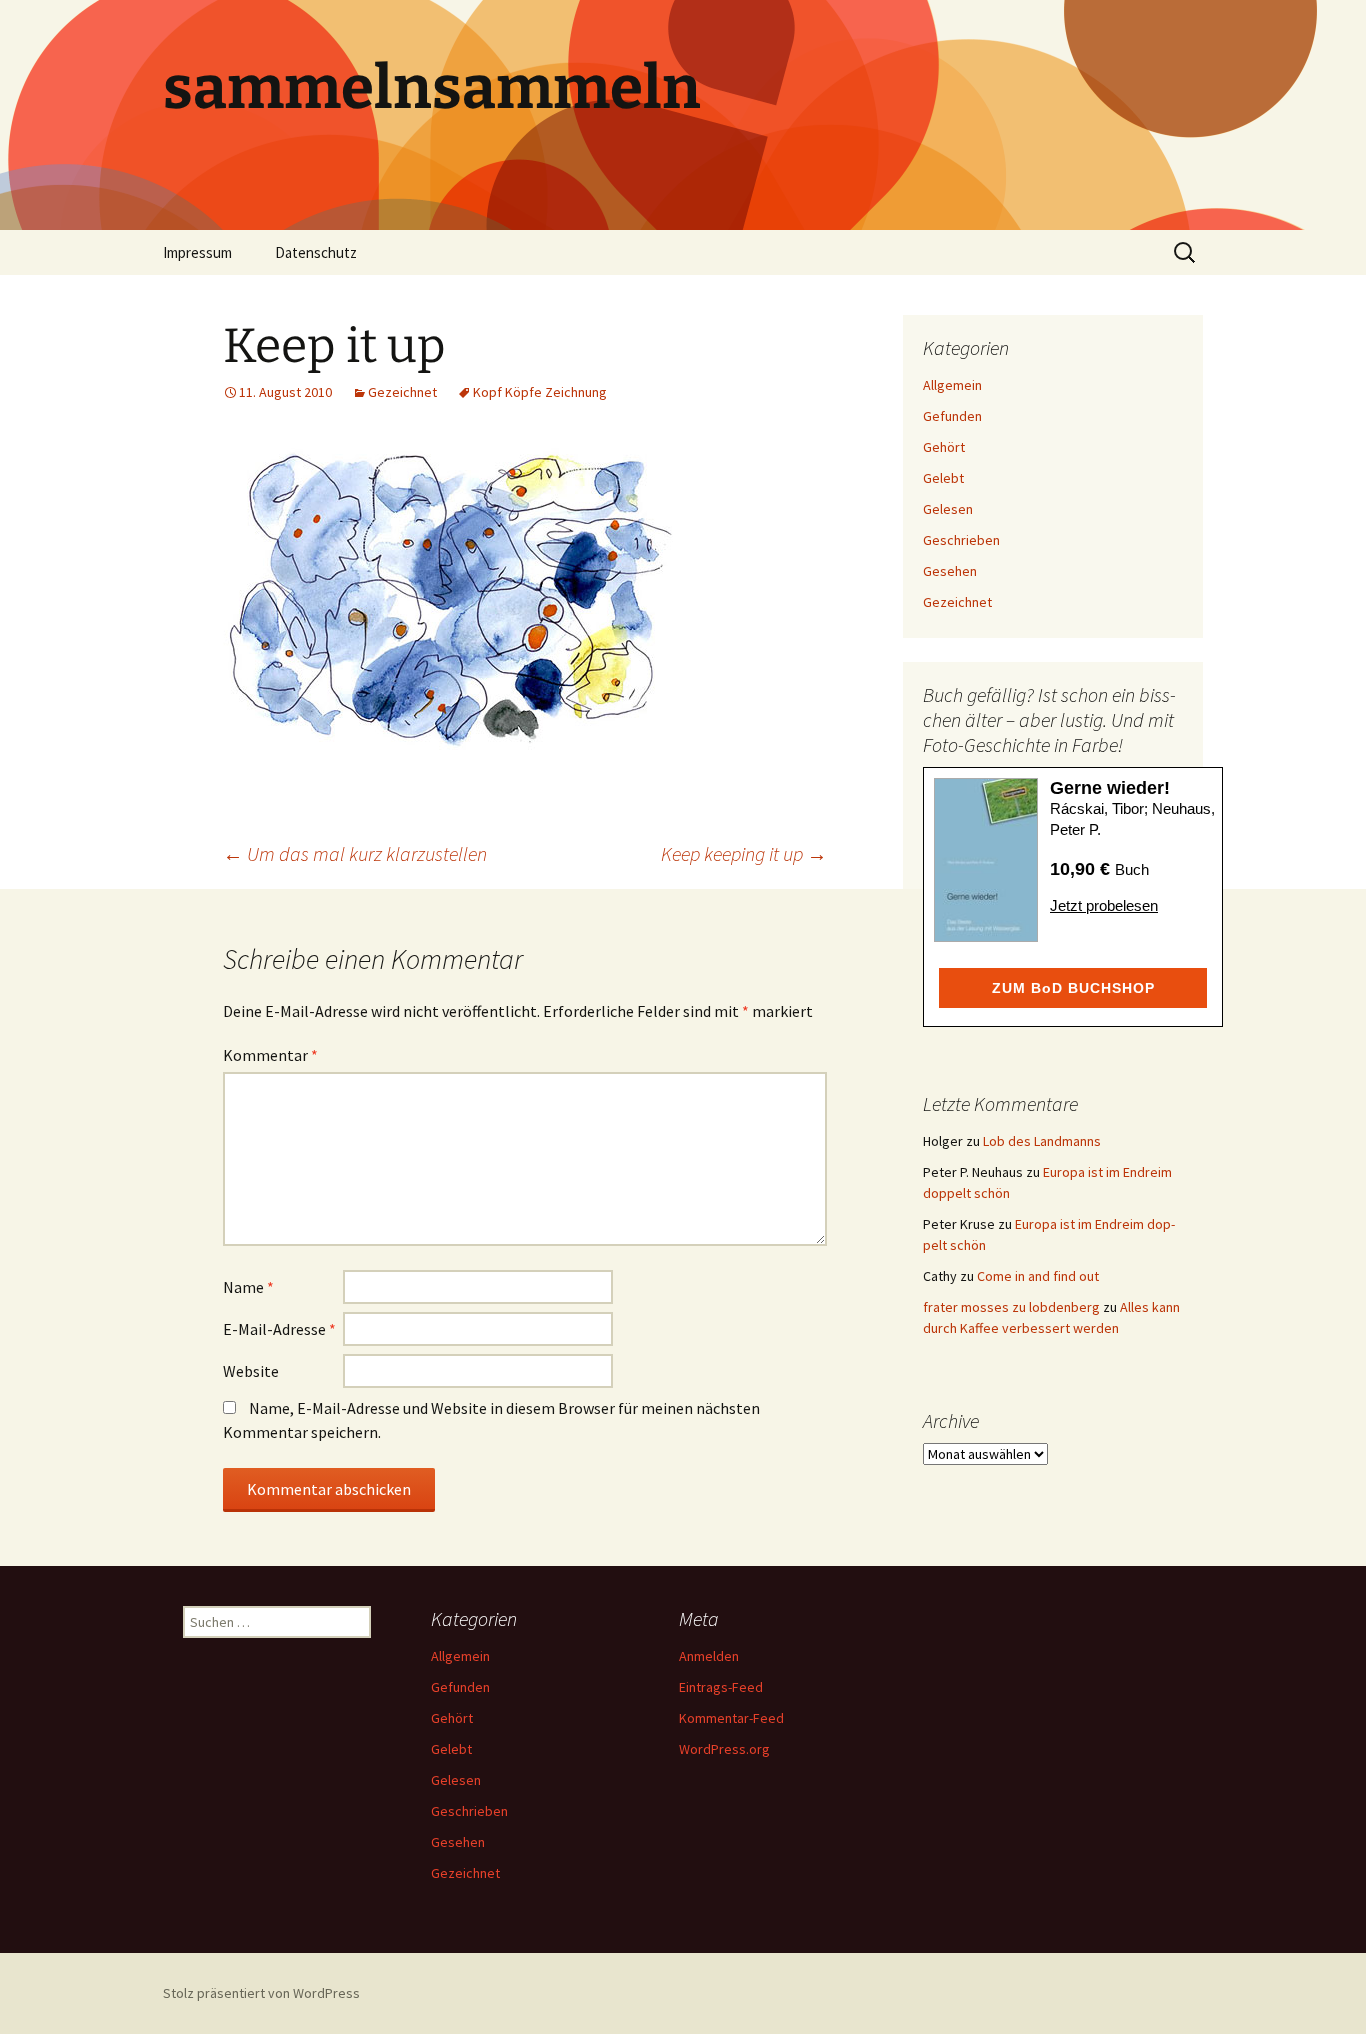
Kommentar (270, 1055)
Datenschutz (316, 252)
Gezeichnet (402, 392)
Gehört (944, 447)
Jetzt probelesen (1104, 905)
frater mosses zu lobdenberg (1011, 1307)
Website (251, 1371)
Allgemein (952, 385)
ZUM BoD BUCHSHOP (1073, 988)
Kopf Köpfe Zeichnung (540, 392)
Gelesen (948, 509)
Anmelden (709, 1656)
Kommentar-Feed (731, 1718)
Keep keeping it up (744, 853)
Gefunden (952, 416)
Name (248, 1287)
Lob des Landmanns (1042, 1141)
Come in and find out (1038, 1276)
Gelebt (943, 478)
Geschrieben (961, 540)
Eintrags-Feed (721, 1687)
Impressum (197, 252)
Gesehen (950, 571)
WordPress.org (724, 1749)
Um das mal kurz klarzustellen (355, 853)
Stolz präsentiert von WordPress (261, 1993)
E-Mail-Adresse (279, 1329)
